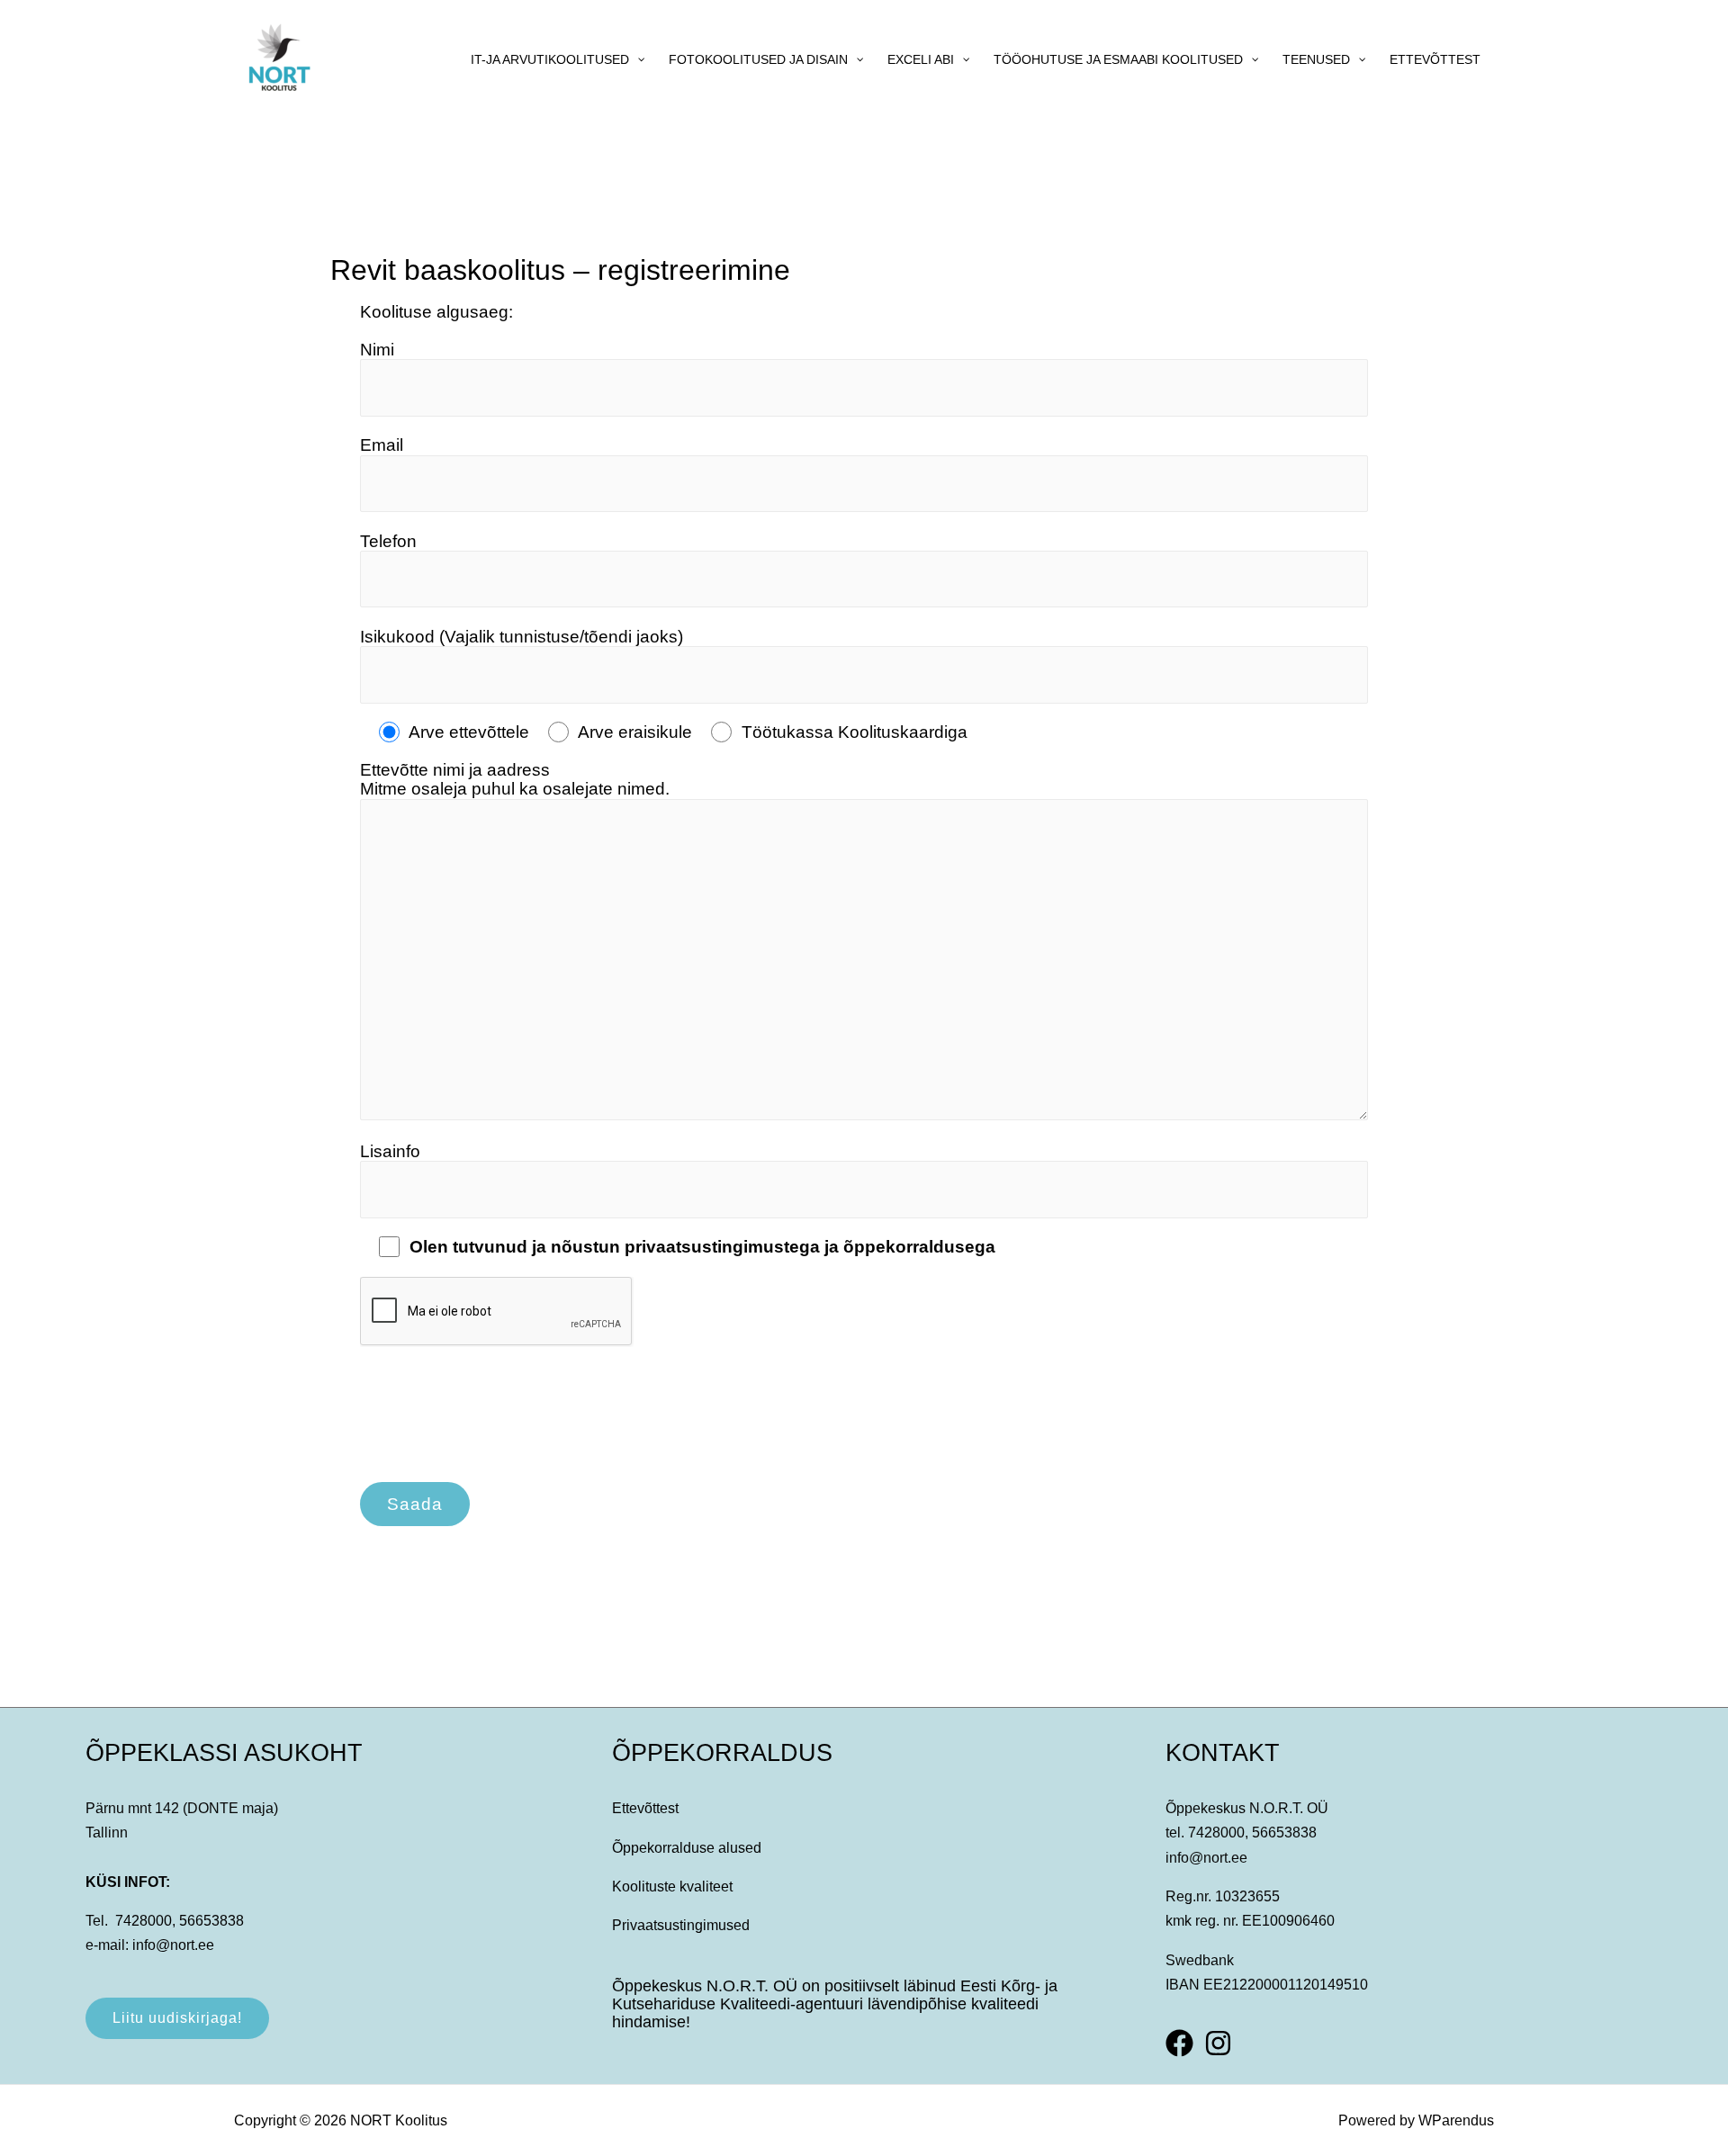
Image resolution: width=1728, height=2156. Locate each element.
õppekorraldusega (919, 1247)
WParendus (1456, 2120)
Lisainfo (390, 1151)
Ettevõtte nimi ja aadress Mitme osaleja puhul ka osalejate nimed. (515, 780)
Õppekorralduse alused (687, 1848)
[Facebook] (1179, 2043)
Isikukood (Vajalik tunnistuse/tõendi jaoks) (522, 637)
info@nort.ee (173, 1945)
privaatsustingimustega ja (734, 1247)
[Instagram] (1218, 2043)
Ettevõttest (645, 1808)
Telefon (388, 541)
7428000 (144, 1921)
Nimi (377, 350)
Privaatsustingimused (681, 1925)
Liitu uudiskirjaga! (177, 2018)
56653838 (211, 1921)
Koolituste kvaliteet (672, 1886)
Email (382, 445)
